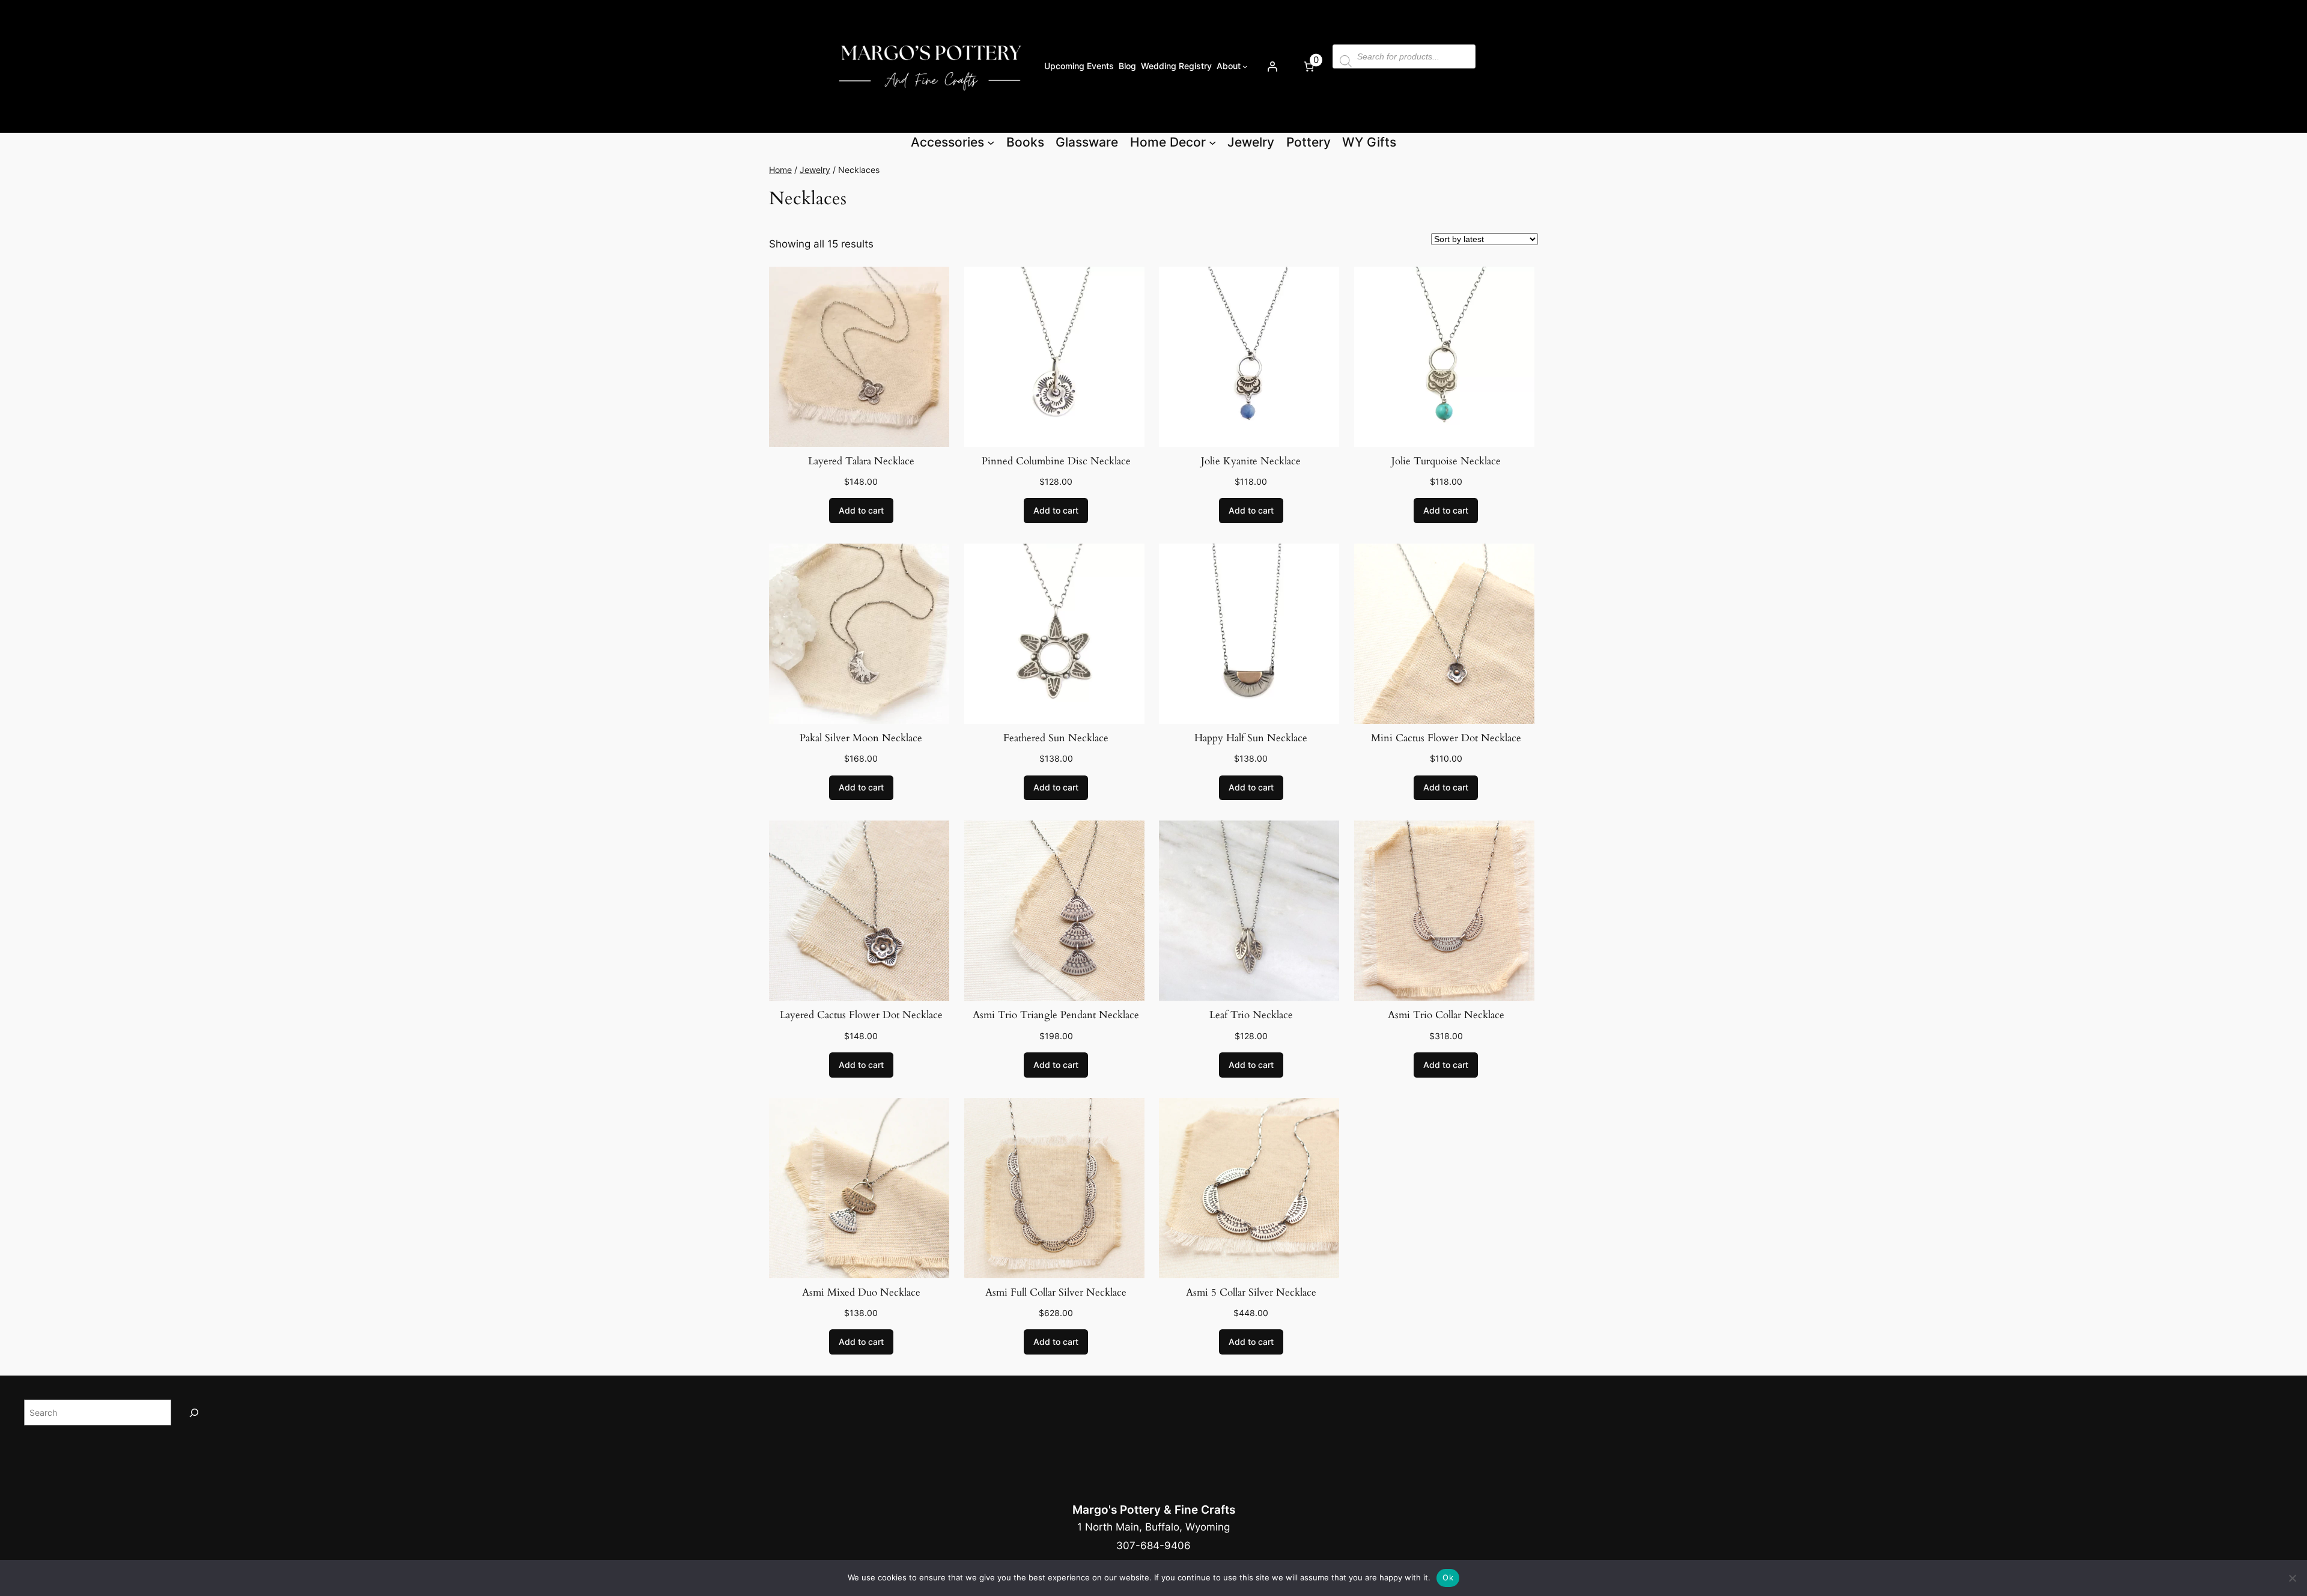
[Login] (1272, 66)
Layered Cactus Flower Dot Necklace (861, 1015)
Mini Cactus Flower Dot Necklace (1446, 738)
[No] (2292, 1578)
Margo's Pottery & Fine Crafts (1154, 1510)
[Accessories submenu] (991, 142)
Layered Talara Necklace (861, 461)
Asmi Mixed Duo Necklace (861, 1292)
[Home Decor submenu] (1212, 142)
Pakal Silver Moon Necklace (861, 738)
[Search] (194, 1412)
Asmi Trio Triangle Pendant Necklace (1056, 1015)
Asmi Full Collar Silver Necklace (1056, 1292)
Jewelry (815, 170)
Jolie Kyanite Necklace (1251, 461)
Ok (1448, 1577)
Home (780, 170)
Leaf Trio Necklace (1251, 1015)
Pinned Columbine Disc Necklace (1056, 461)
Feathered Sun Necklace (1056, 738)
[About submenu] (1245, 66)
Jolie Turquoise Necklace (1446, 461)
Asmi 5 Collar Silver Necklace (1251, 1292)
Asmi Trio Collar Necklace (1446, 1015)
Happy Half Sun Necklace (1251, 738)
